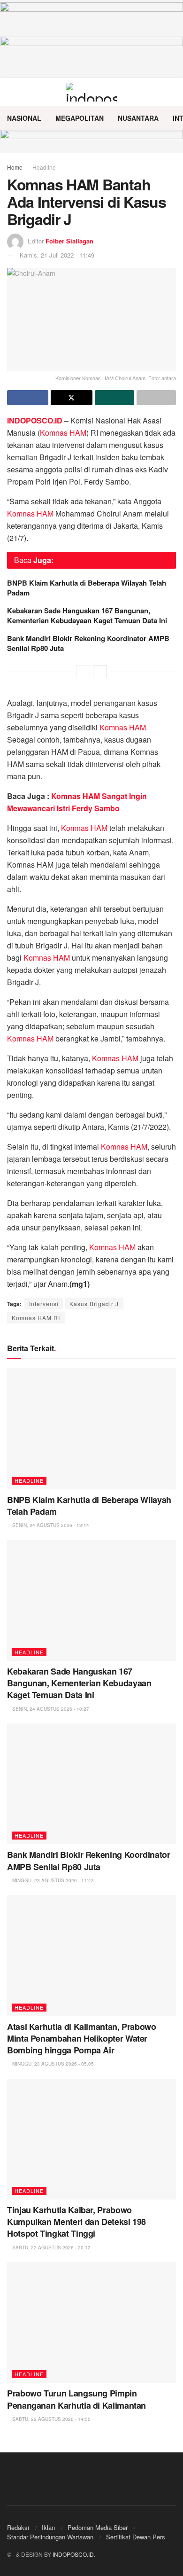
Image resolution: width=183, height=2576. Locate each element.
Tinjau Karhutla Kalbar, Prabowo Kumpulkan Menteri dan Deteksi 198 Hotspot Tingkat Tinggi (76, 2222)
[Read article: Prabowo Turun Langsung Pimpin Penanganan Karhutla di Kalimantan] (91, 2322)
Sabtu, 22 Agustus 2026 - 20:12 (51, 2247)
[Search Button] (172, 92)
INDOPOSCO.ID (73, 2554)
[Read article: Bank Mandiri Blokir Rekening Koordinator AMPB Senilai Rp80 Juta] (91, 1784)
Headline (44, 167)
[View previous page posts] (83, 672)
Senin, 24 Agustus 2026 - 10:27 (50, 1709)
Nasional (24, 118)
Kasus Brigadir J (94, 1304)
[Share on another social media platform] (156, 398)
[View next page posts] (100, 672)
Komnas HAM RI (36, 1318)
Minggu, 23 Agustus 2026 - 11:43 (52, 1880)
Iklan (48, 2527)
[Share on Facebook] (28, 398)
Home (15, 167)
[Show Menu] (11, 92)
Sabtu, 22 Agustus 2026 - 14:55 (51, 2419)
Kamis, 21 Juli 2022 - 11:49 (57, 255)
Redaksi (18, 2527)
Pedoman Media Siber (98, 2527)
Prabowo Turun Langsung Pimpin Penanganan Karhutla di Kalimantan (76, 2399)
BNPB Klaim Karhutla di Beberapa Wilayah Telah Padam (87, 588)
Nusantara (138, 118)
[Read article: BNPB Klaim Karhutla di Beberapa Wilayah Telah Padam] (91, 1429)
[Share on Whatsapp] (114, 398)
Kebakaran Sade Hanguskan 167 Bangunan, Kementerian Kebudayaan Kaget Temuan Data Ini (87, 615)
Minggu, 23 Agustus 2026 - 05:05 (52, 2064)
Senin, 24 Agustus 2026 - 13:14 (50, 1525)
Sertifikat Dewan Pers (136, 2537)
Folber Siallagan (69, 241)
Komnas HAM (63, 433)
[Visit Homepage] (92, 92)
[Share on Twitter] (71, 398)
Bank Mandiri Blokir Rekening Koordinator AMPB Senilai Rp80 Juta (88, 643)
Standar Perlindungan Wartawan (50, 2537)
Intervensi (44, 1304)
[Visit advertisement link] (91, 141)
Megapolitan (80, 118)
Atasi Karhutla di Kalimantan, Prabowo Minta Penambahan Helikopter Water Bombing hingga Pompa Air (82, 2038)
